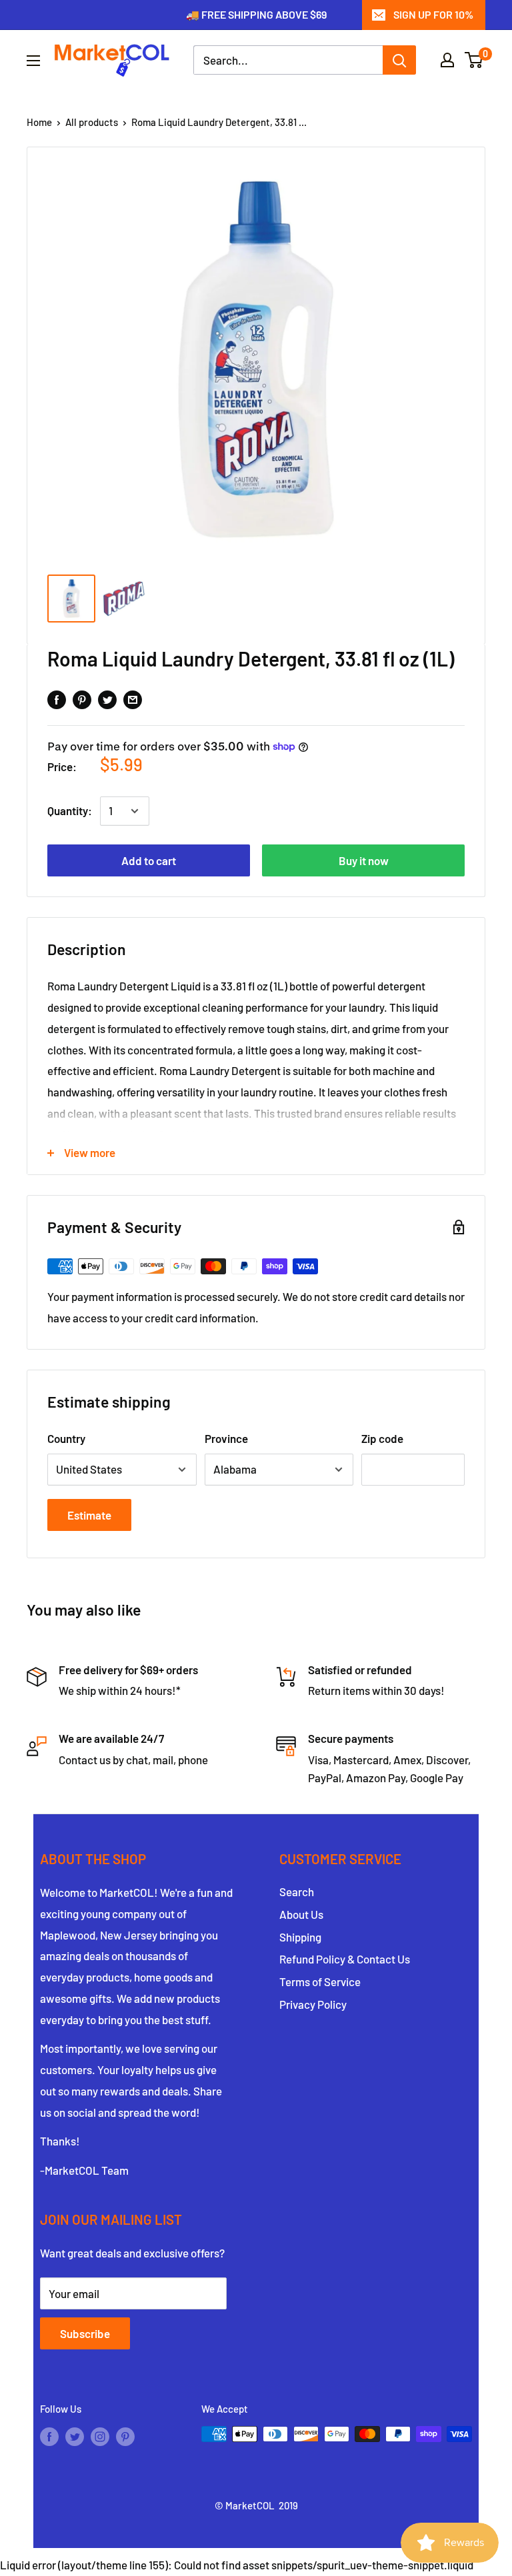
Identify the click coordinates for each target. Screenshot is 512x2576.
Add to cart (149, 860)
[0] (474, 60)
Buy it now (364, 860)
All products (92, 122)
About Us (301, 1914)
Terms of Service (320, 1981)
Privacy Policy (313, 2004)
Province (226, 1438)
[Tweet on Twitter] (107, 698)
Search (297, 1892)
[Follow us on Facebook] (49, 2436)
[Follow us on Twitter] (75, 2436)
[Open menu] (33, 61)
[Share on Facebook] (57, 698)
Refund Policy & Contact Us (345, 1959)
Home (39, 122)
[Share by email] (133, 698)
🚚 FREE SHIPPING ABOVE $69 (256, 14)
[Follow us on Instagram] (100, 2436)
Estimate (89, 1515)
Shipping (300, 1937)
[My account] (447, 60)
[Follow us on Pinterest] (125, 2436)
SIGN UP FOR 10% (433, 14)
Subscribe (85, 2333)
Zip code (382, 1438)
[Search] (399, 60)
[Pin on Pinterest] (82, 698)
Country (66, 1438)
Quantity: (70, 810)
